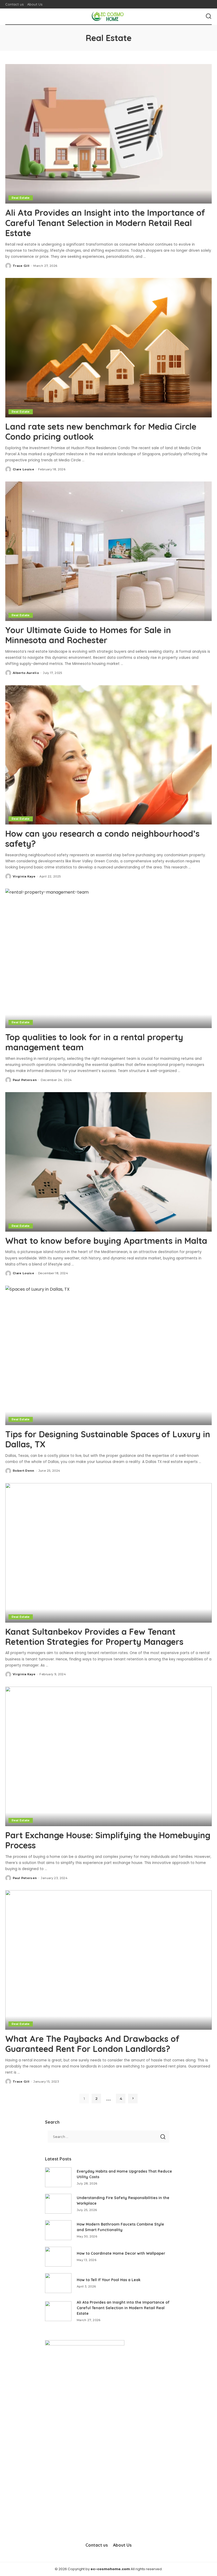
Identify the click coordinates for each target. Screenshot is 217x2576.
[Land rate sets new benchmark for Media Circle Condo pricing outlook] (108, 348)
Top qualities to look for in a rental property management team (94, 1042)
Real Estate (21, 198)
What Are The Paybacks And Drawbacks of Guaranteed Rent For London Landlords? (92, 2044)
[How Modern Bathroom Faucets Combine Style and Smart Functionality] (58, 2230)
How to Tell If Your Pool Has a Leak (109, 2280)
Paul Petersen (25, 1080)
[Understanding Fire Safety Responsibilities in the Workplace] (58, 2204)
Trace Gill (21, 266)
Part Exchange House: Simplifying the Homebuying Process (108, 1840)
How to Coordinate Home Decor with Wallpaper (121, 2253)
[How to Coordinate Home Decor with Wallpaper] (58, 2257)
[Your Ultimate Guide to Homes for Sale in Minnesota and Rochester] (108, 551)
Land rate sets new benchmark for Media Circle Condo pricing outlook (101, 431)
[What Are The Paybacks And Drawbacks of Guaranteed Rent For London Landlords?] (108, 1960)
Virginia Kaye (24, 876)
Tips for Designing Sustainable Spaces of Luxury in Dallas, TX (108, 1439)
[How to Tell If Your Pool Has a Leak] (58, 2283)
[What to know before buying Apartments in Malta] (108, 1162)
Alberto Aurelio (26, 673)
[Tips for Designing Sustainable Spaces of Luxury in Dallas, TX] (108, 1355)
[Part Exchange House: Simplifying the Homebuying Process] (108, 1756)
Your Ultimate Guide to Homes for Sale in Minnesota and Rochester (88, 635)
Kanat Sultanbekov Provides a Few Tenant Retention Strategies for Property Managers (94, 1637)
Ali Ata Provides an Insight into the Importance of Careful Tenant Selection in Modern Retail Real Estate (105, 223)
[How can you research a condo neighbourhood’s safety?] (108, 755)
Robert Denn (24, 1471)
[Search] (209, 16)
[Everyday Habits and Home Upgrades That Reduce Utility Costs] (58, 2177)
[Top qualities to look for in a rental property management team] (108, 958)
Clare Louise (23, 469)
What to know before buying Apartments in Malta (107, 1241)
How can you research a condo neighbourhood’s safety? (102, 839)
